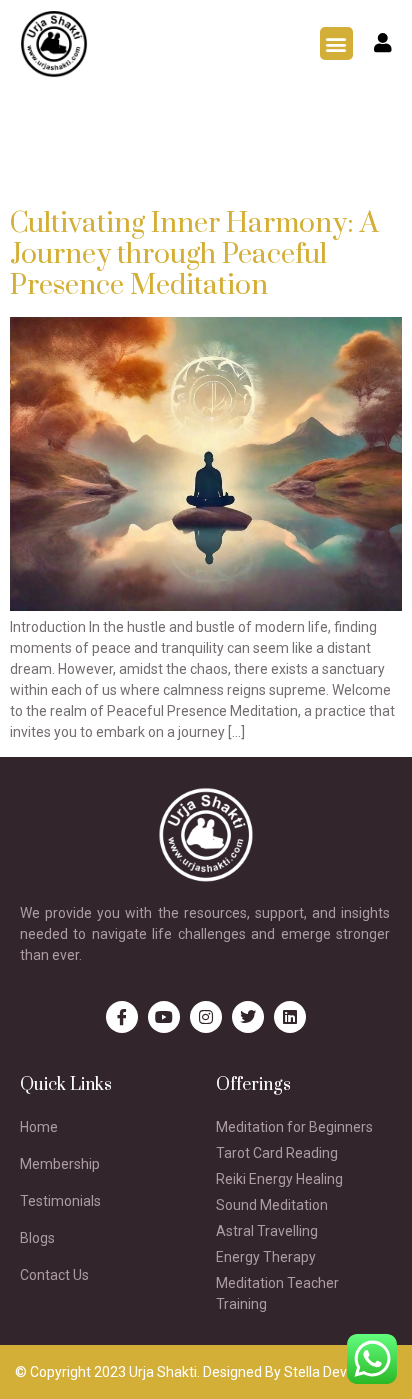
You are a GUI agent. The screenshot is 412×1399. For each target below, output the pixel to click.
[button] (336, 43)
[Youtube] (164, 1017)
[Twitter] (248, 1017)
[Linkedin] (290, 1017)
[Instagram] (206, 1017)
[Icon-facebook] (122, 1017)
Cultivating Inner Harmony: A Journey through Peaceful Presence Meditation (194, 254)
